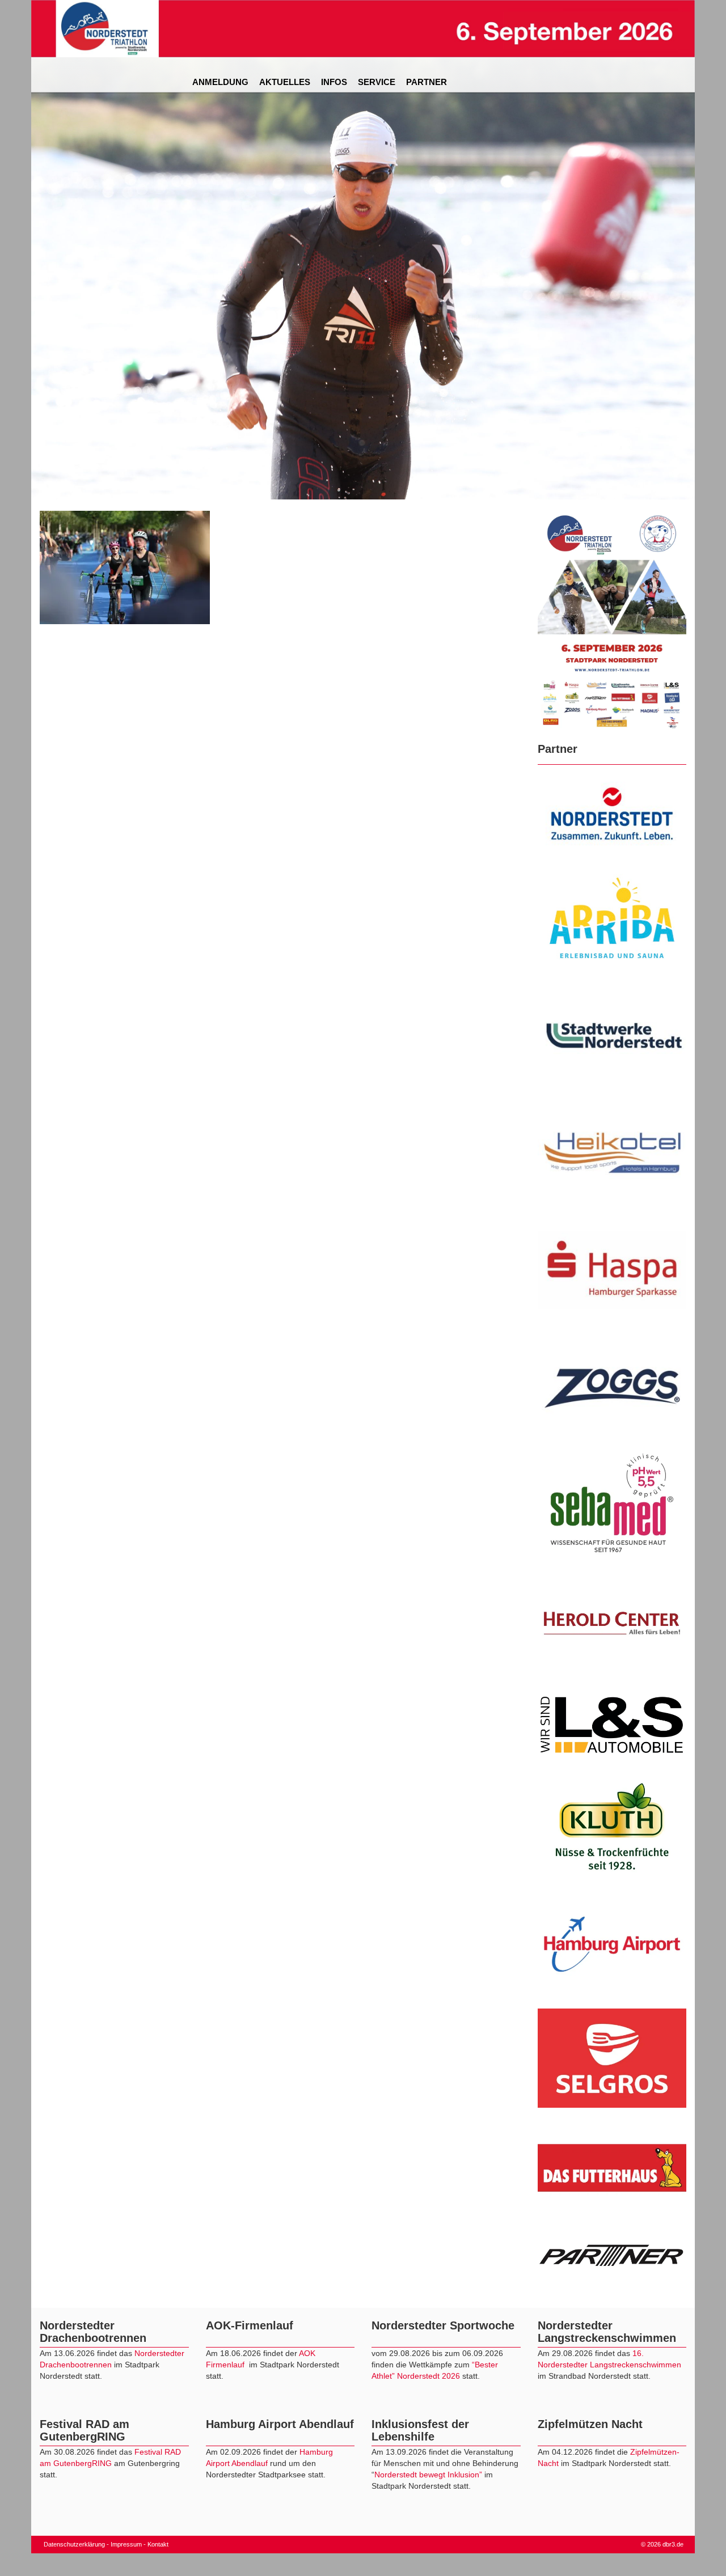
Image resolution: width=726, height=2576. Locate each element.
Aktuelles (285, 82)
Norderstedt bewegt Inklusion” (428, 2475)
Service (377, 82)
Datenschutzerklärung (74, 2544)
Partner (427, 82)
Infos (334, 82)
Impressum (126, 2544)
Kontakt (158, 2544)
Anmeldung (220, 82)
